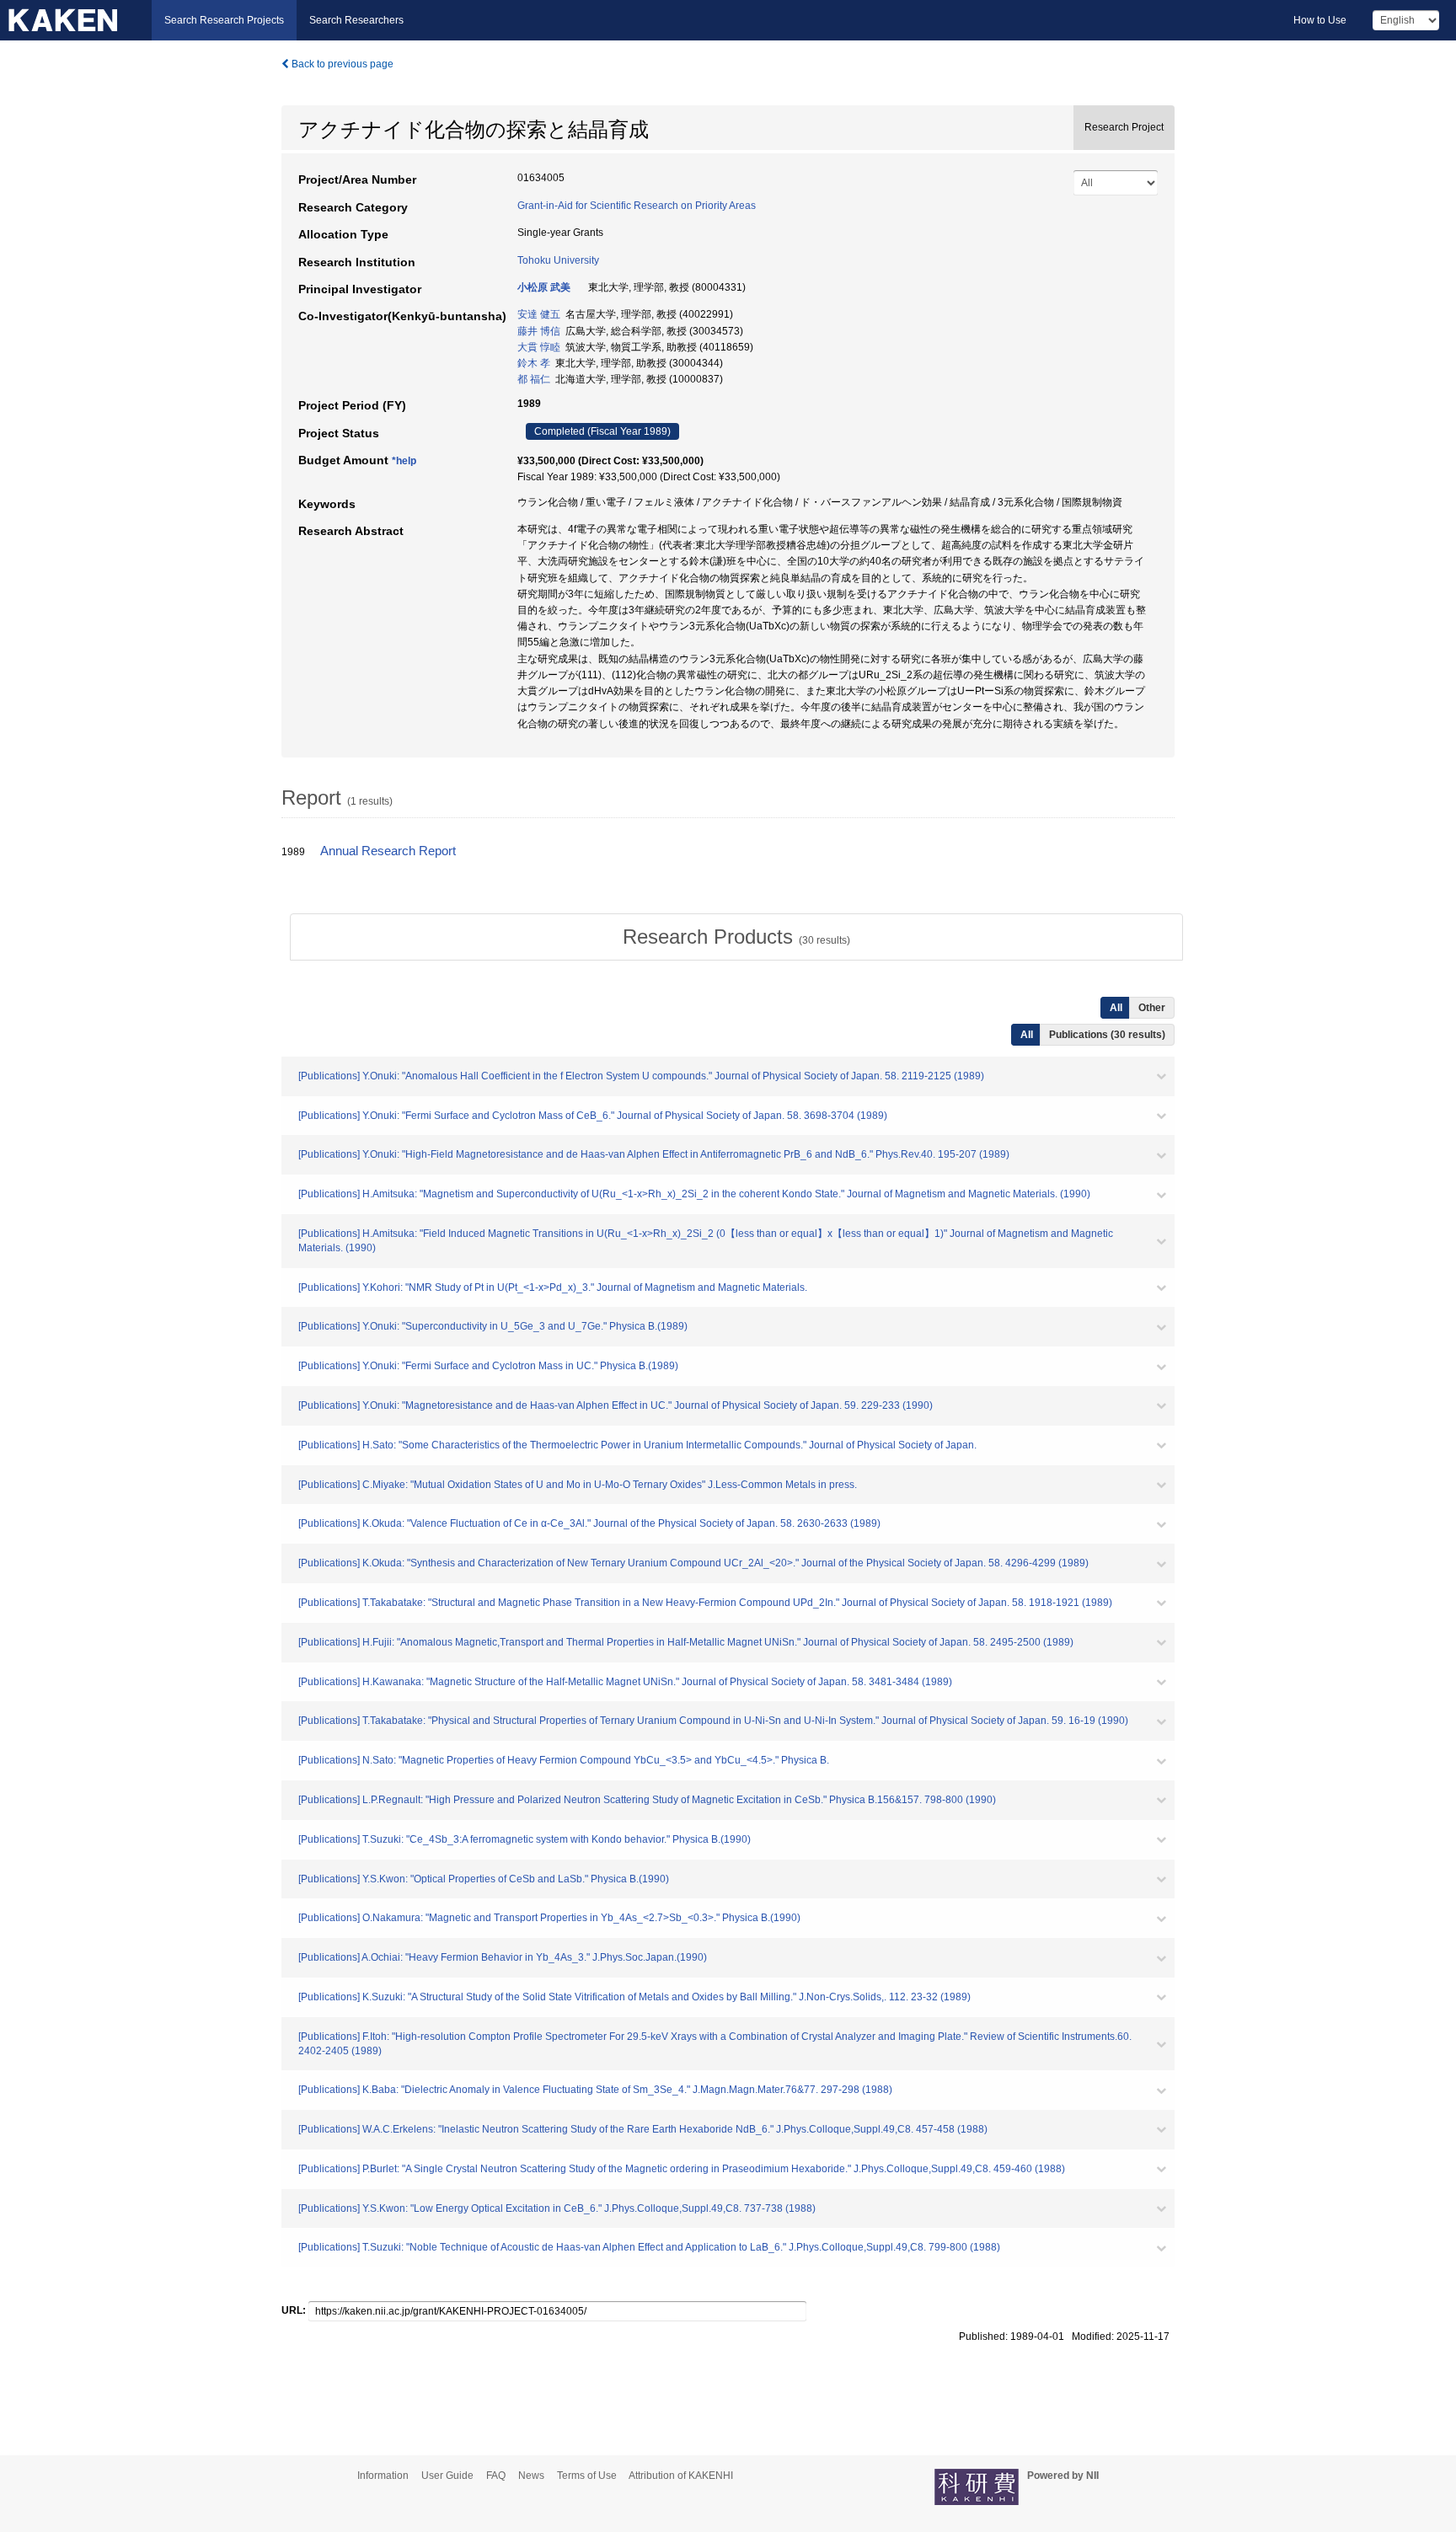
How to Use (1320, 20)
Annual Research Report (388, 851)
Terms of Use (587, 2476)
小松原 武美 (544, 287)
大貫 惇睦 (539, 347)
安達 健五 (539, 314)
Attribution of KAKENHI (681, 2476)
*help (404, 461)
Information (383, 2476)
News (531, 2476)
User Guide (447, 2476)
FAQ (496, 2476)
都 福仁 (534, 379)
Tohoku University (558, 260)
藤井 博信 (539, 331)
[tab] (736, 937)
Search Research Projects (224, 20)
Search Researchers (356, 20)
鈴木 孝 (534, 363)
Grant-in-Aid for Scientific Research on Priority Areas (637, 206)
